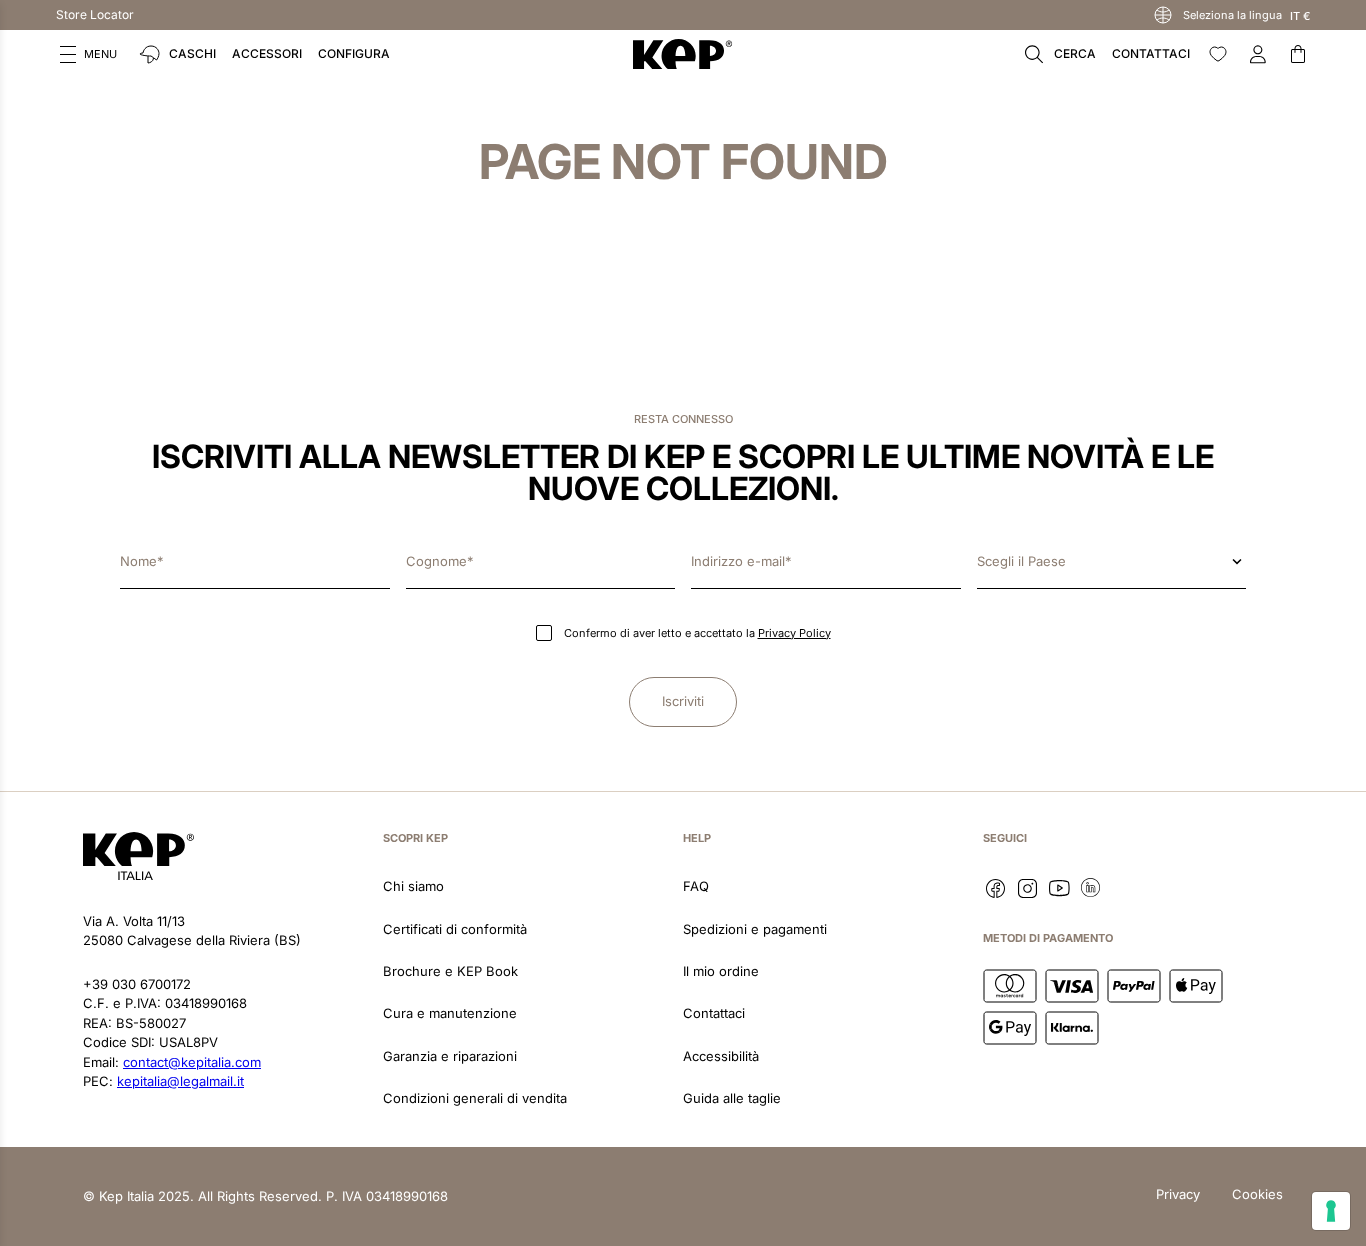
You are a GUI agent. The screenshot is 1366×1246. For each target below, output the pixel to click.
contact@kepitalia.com (192, 1062)
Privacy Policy (794, 633)
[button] (88, 54)
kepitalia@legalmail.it (180, 1081)
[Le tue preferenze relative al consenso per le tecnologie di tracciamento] (1331, 1211)
